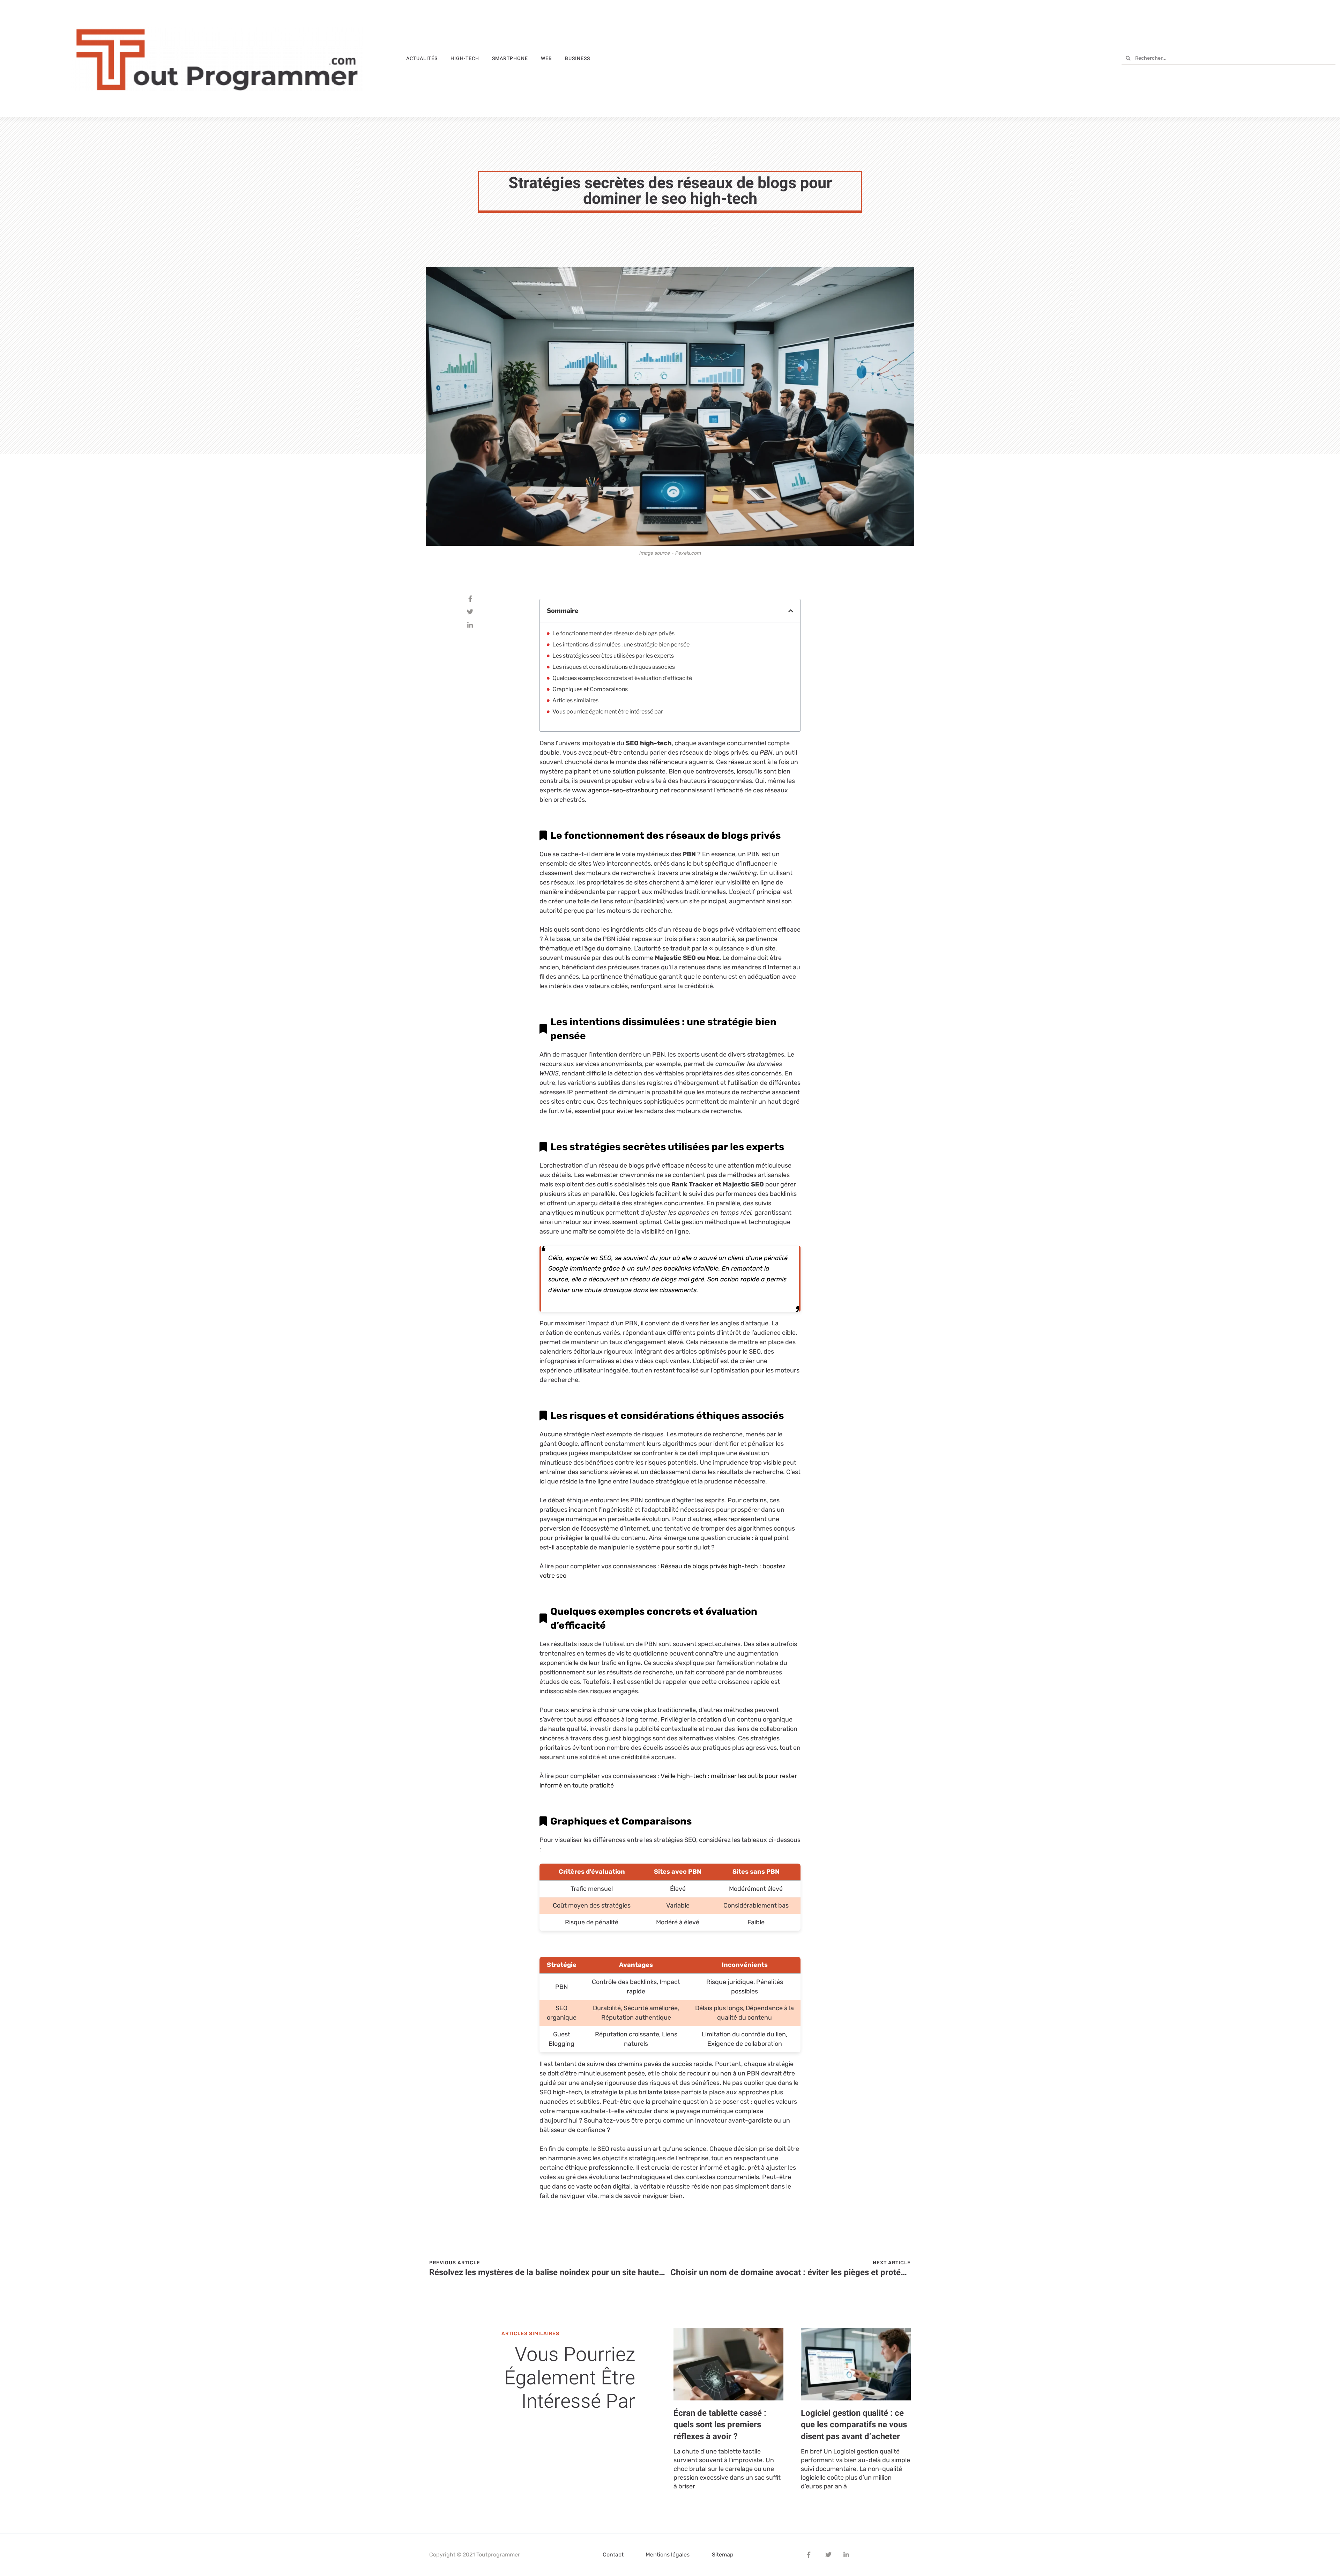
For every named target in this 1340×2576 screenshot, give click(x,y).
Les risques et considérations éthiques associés (614, 667)
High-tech (465, 58)
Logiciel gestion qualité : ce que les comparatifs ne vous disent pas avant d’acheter (854, 2425)
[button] (791, 611)
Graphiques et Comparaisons (590, 689)
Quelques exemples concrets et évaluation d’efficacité (622, 678)
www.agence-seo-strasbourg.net (621, 790)
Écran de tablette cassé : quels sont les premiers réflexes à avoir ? (720, 2425)
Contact (613, 2555)
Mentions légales (668, 2555)
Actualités (422, 58)
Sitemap (723, 2555)
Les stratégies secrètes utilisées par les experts (613, 656)
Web (546, 58)
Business (578, 58)
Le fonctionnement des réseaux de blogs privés (613, 633)
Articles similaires (575, 700)
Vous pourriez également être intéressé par (608, 712)
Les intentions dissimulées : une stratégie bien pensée (621, 645)
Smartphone (510, 58)
